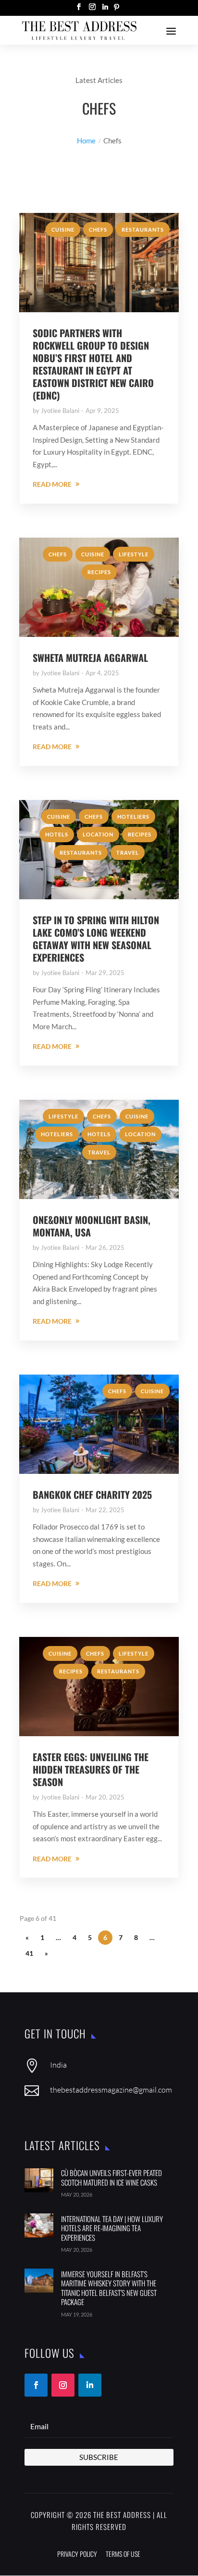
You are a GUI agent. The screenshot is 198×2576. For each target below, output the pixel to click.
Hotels (57, 834)
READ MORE (52, 484)
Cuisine (63, 229)
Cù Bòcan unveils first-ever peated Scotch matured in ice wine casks (111, 2177)
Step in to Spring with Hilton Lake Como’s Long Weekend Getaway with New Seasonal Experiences (96, 939)
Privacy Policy (77, 2554)
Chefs (98, 229)
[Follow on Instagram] (63, 2385)
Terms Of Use (123, 2554)
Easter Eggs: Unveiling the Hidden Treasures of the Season (91, 1769)
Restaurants (143, 229)
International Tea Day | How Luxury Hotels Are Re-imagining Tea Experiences (112, 2228)
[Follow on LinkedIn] (90, 2385)
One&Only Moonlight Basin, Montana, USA (92, 1226)
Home (86, 141)
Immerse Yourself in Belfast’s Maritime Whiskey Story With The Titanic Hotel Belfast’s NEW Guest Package (109, 2288)
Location (98, 834)
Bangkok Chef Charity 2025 (92, 1494)
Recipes (99, 572)
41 (29, 1953)
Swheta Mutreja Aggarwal (90, 658)
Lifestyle (134, 554)
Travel (128, 853)
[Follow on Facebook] (36, 2385)
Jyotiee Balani (60, 411)
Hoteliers (133, 817)
